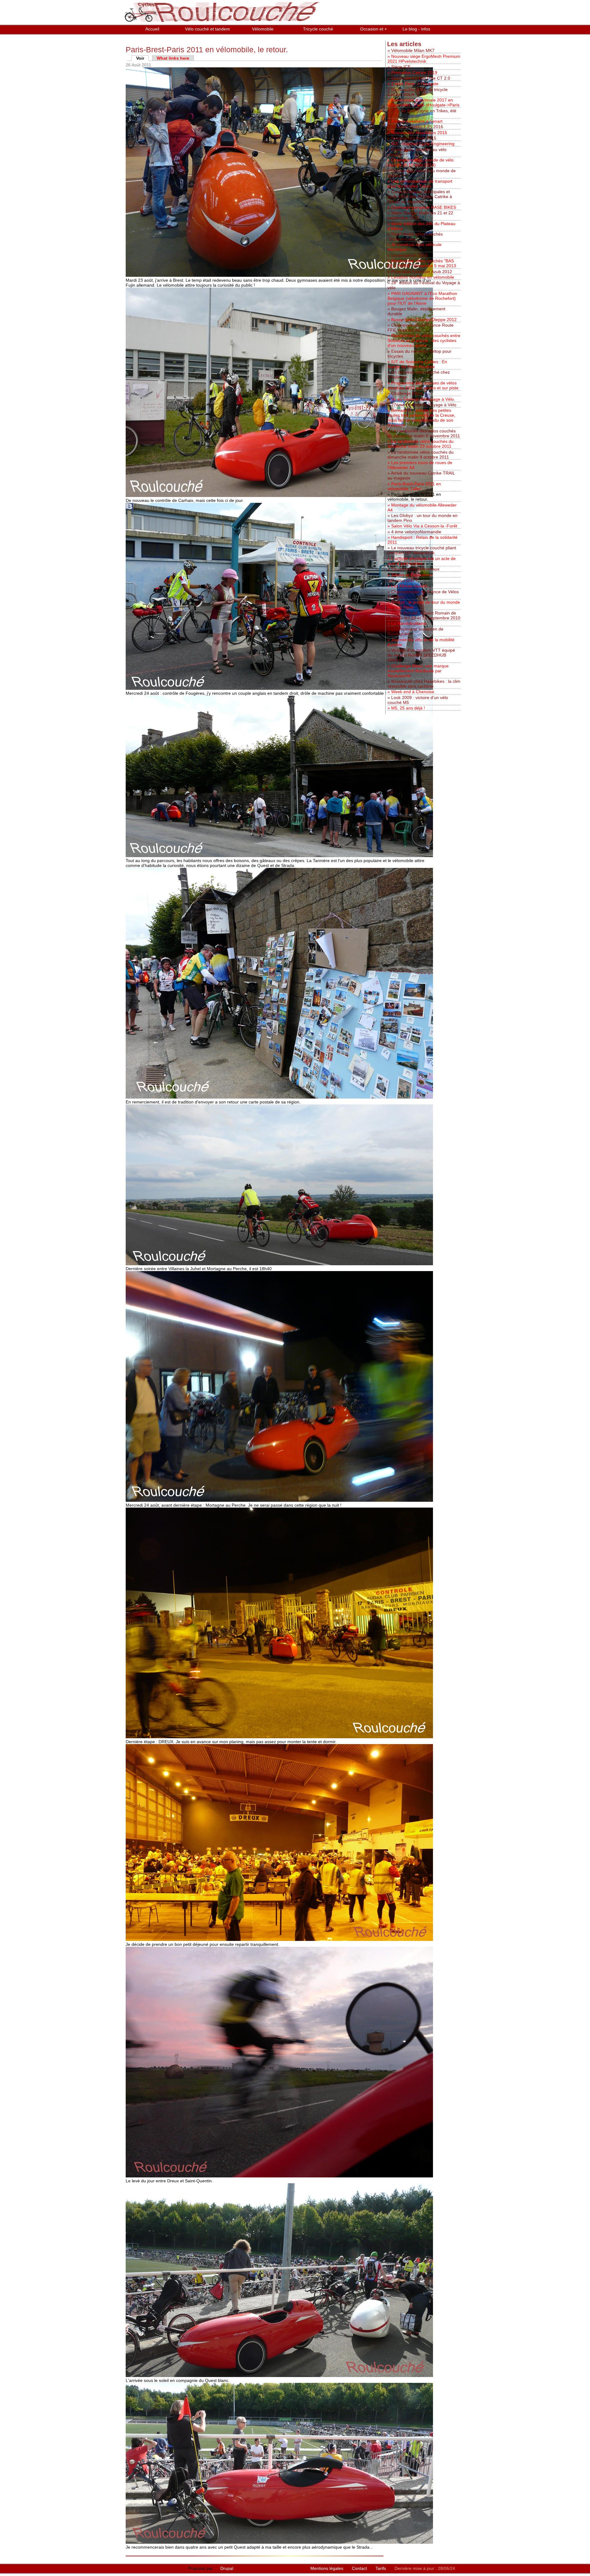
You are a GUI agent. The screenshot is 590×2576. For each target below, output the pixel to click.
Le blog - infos (416, 29)
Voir (142, 58)
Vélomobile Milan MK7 (413, 50)
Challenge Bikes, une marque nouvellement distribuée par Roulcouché (418, 671)
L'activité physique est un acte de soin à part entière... (422, 561)
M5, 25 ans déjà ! (408, 708)
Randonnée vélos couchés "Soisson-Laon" (415, 237)
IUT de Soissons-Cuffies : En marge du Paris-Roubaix (417, 364)
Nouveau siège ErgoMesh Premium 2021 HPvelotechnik (424, 59)
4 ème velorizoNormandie (416, 532)
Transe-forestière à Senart (417, 121)
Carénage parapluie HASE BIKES (424, 207)
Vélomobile (263, 29)
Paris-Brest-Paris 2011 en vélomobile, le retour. (414, 497)
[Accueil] (223, 22)
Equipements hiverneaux (415, 569)
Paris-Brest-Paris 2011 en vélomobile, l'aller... (414, 486)
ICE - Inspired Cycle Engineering (423, 144)
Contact (360, 2568)
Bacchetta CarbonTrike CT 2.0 (421, 78)
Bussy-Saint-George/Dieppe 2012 (424, 320)
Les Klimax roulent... (411, 586)
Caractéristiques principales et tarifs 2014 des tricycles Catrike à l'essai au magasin (420, 197)
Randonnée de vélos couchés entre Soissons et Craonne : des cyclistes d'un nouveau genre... (424, 340)
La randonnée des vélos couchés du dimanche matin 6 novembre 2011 (424, 433)
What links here (173, 58)
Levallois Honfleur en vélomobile (423, 277)
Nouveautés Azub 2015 (414, 138)
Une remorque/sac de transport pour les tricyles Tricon (420, 184)
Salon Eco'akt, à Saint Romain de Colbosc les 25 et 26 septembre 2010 (424, 615)
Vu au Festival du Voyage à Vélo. (423, 399)
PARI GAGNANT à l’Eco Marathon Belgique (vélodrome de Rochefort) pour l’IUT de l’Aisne (422, 298)
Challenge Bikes (407, 393)
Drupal (227, 2568)
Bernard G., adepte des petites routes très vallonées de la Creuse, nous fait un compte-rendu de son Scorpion (421, 418)
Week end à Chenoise (413, 692)
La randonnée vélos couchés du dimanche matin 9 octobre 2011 (421, 455)
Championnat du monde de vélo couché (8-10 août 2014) (421, 162)
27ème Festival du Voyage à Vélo (424, 405)
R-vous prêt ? (404, 580)
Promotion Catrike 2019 (414, 73)
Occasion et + (374, 29)
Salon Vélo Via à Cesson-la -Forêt (424, 526)
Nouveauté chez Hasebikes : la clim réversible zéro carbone (424, 684)
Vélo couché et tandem (207, 29)
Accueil (152, 29)
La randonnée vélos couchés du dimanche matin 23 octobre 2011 (421, 444)
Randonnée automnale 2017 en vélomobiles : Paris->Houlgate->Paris (423, 102)
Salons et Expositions (412, 575)
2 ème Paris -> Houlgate (415, 84)
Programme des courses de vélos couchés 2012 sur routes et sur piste (423, 385)
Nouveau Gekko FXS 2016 (417, 127)
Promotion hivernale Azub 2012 (422, 272)
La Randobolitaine (409, 623)
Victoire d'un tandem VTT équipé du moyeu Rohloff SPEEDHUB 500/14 (421, 655)
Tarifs (381, 2568)
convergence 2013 (409, 255)
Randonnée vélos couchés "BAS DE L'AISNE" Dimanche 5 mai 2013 (422, 263)
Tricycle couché (318, 29)
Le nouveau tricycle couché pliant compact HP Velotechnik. (422, 550)
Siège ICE (401, 67)
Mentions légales (327, 2568)
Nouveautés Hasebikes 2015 (419, 133)
